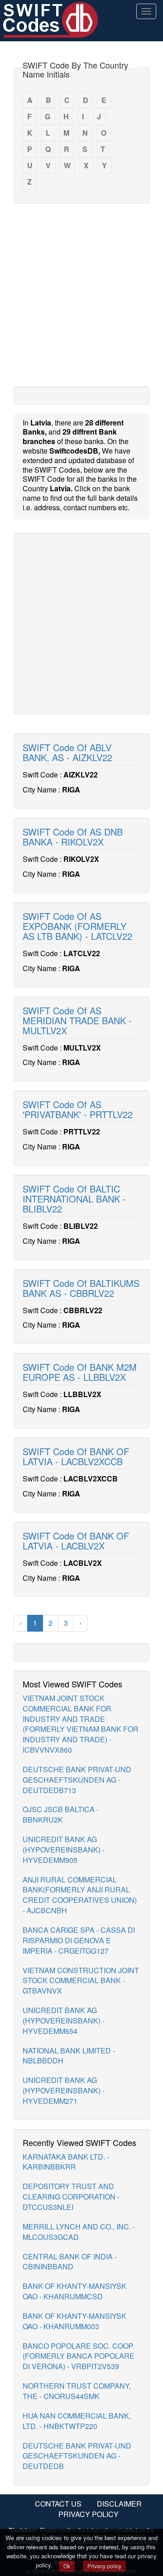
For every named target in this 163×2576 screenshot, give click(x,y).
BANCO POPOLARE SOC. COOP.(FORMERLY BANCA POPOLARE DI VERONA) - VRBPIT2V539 (79, 2356)
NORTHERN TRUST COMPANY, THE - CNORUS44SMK (77, 2391)
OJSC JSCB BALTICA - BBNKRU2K (61, 1814)
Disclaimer (119, 2504)
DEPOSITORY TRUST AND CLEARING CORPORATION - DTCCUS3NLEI (71, 2197)
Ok (67, 2566)
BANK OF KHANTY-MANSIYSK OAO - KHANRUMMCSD (74, 2291)
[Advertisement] (81, 294)
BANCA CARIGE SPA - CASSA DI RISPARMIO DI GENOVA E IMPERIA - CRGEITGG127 (79, 1940)
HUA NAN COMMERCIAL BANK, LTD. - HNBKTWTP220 (77, 2421)
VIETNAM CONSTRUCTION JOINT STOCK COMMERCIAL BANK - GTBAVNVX (81, 1981)
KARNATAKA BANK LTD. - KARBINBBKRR (66, 2162)
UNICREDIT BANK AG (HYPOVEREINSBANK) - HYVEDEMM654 (64, 2021)
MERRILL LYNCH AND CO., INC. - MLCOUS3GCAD (79, 2232)
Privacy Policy (89, 2514)
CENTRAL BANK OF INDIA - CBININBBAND (70, 2262)
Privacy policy (104, 2566)
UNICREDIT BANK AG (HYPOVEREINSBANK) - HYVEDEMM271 (64, 2090)
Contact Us (58, 2504)
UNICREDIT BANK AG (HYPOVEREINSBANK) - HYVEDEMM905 (64, 1850)
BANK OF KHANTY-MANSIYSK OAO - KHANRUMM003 (74, 2321)
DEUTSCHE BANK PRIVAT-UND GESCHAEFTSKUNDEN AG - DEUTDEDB (77, 2456)
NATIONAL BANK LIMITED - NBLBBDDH (69, 2056)
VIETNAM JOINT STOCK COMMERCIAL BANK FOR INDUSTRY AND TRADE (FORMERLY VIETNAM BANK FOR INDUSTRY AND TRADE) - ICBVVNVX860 (81, 1724)
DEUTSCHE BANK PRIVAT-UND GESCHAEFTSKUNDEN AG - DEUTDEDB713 (77, 1780)
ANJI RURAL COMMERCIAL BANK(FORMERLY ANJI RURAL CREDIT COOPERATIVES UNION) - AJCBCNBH (80, 1895)
